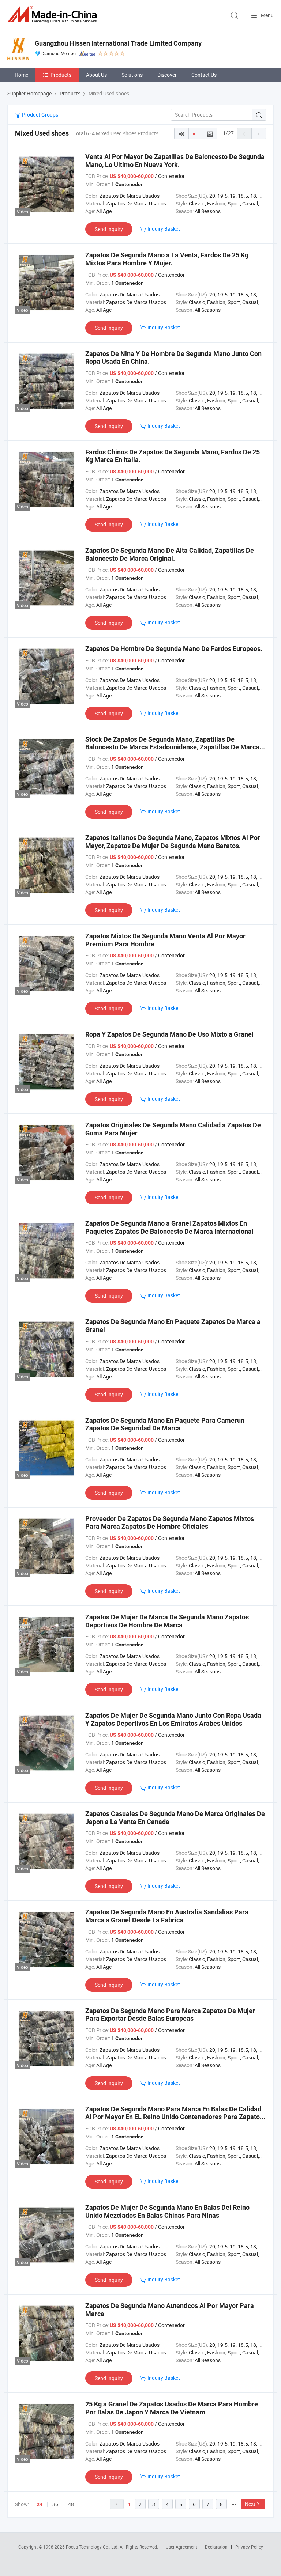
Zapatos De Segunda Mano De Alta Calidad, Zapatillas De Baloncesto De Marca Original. (170, 554)
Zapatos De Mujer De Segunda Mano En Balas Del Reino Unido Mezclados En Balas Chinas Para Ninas (167, 2211)
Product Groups (40, 115)
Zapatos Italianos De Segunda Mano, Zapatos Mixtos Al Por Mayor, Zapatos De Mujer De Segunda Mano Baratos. (173, 842)
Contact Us (204, 75)
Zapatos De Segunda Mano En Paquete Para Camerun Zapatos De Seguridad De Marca (165, 1424)
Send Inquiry (109, 229)
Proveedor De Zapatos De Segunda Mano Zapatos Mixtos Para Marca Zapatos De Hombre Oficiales (170, 1523)
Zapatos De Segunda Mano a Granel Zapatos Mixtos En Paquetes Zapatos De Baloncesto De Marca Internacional (169, 1227)
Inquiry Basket (164, 229)
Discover (167, 75)
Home (21, 75)
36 (55, 2504)
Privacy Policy (249, 2547)
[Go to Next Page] (259, 133)
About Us (96, 75)
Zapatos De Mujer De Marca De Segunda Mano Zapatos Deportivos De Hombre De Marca (167, 1621)
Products (61, 75)
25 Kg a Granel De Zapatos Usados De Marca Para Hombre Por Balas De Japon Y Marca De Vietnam (172, 2408)
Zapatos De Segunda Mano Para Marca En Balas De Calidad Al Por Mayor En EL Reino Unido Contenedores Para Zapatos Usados (174, 2117)
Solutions (132, 75)
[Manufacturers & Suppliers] (53, 14)
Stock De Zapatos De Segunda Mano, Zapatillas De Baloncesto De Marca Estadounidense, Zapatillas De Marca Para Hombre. (172, 747)
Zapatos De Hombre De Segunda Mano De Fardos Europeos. (174, 649)
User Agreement (181, 2547)
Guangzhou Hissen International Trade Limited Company (118, 43)
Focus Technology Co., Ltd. (93, 2547)
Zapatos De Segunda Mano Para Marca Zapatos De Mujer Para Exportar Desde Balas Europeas (170, 2015)
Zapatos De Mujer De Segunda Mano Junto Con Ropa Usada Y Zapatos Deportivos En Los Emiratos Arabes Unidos (173, 1719)
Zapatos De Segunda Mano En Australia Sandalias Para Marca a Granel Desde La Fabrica (167, 1916)
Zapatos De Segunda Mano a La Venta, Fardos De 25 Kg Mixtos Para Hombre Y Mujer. (167, 259)
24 (40, 2504)
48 (71, 2504)
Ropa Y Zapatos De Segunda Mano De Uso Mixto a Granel (169, 1034)
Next (250, 2504)
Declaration (216, 2547)
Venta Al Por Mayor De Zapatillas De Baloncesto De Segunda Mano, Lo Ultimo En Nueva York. (175, 161)
